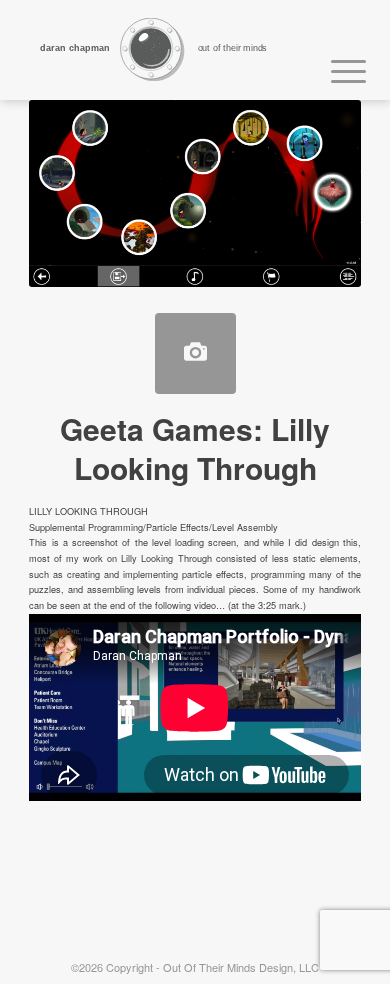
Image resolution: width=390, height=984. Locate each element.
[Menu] (338, 68)
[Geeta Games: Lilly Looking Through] (195, 353)
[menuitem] (338, 68)
